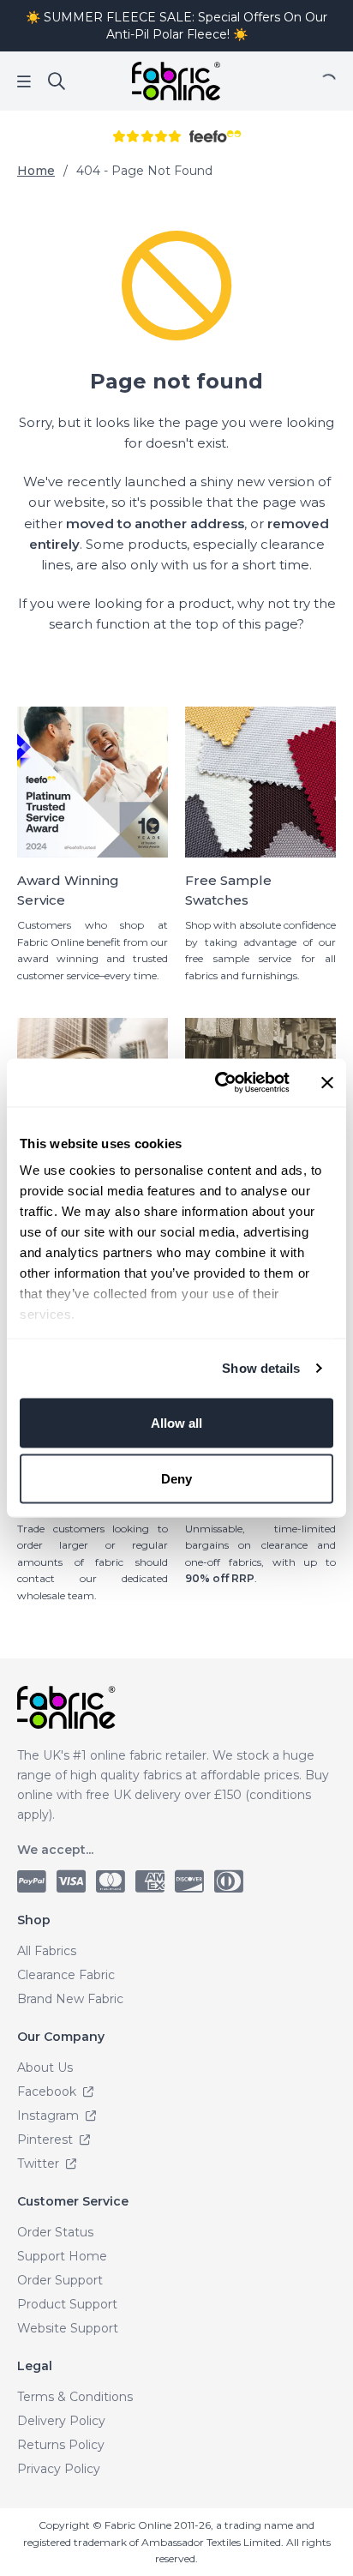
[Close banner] (327, 1082)
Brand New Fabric (70, 1999)
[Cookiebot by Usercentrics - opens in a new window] (218, 1083)
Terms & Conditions (75, 2397)
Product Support (67, 2304)
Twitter (40, 2164)
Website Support (68, 2328)
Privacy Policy (59, 2469)
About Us (45, 2067)
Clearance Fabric (66, 1975)
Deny (176, 1479)
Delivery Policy (61, 2421)
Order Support (60, 2280)
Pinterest (47, 2140)
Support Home (62, 2256)
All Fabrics (47, 1951)
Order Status (55, 2232)
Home (36, 171)
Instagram (50, 2116)
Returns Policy (61, 2445)
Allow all (176, 1422)
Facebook (48, 2091)
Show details (261, 1368)
